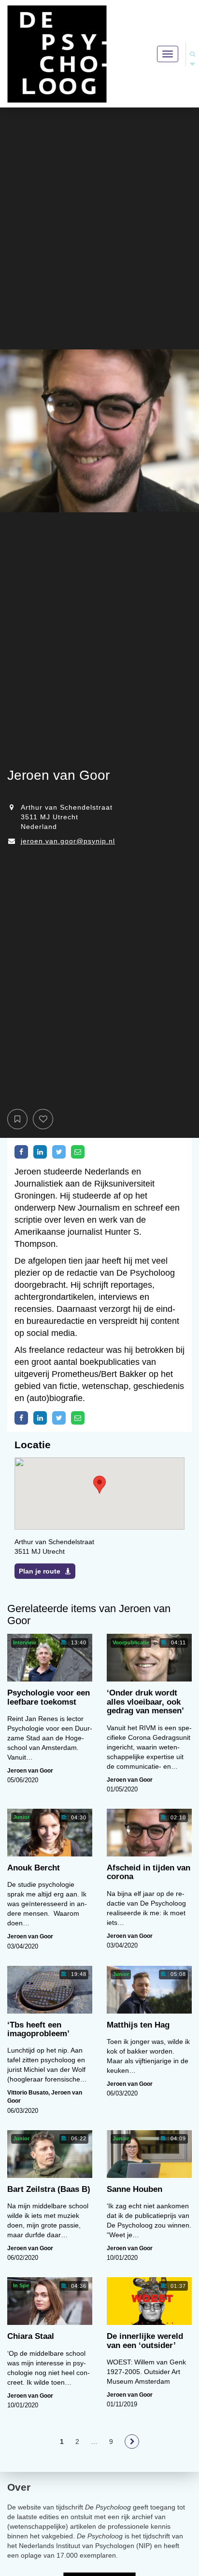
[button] (99, 1485)
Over (19, 2487)
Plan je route (40, 1571)
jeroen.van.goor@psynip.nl (68, 841)
